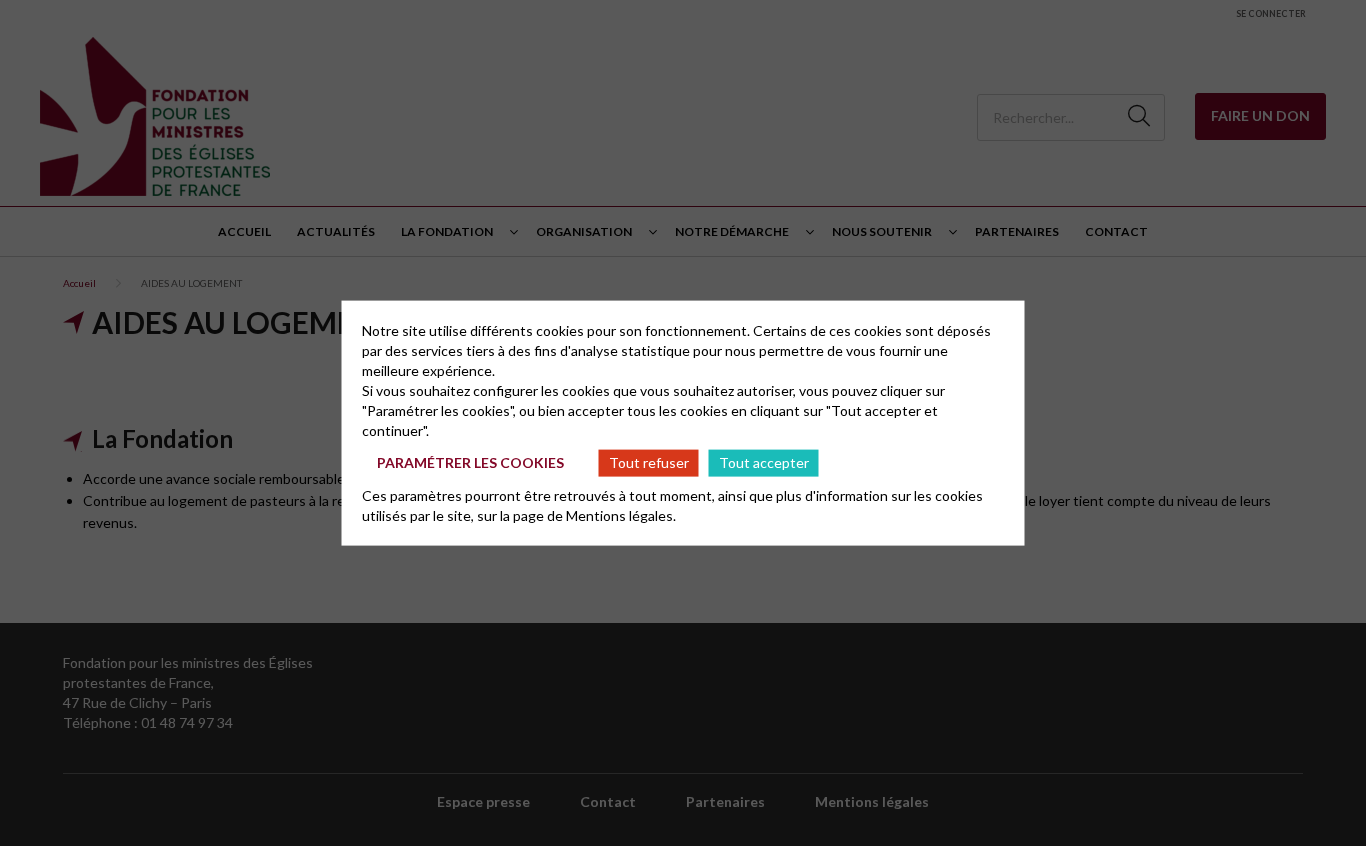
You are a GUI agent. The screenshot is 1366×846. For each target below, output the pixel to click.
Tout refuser (649, 462)
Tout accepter (764, 462)
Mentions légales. (621, 514)
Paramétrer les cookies (470, 462)
